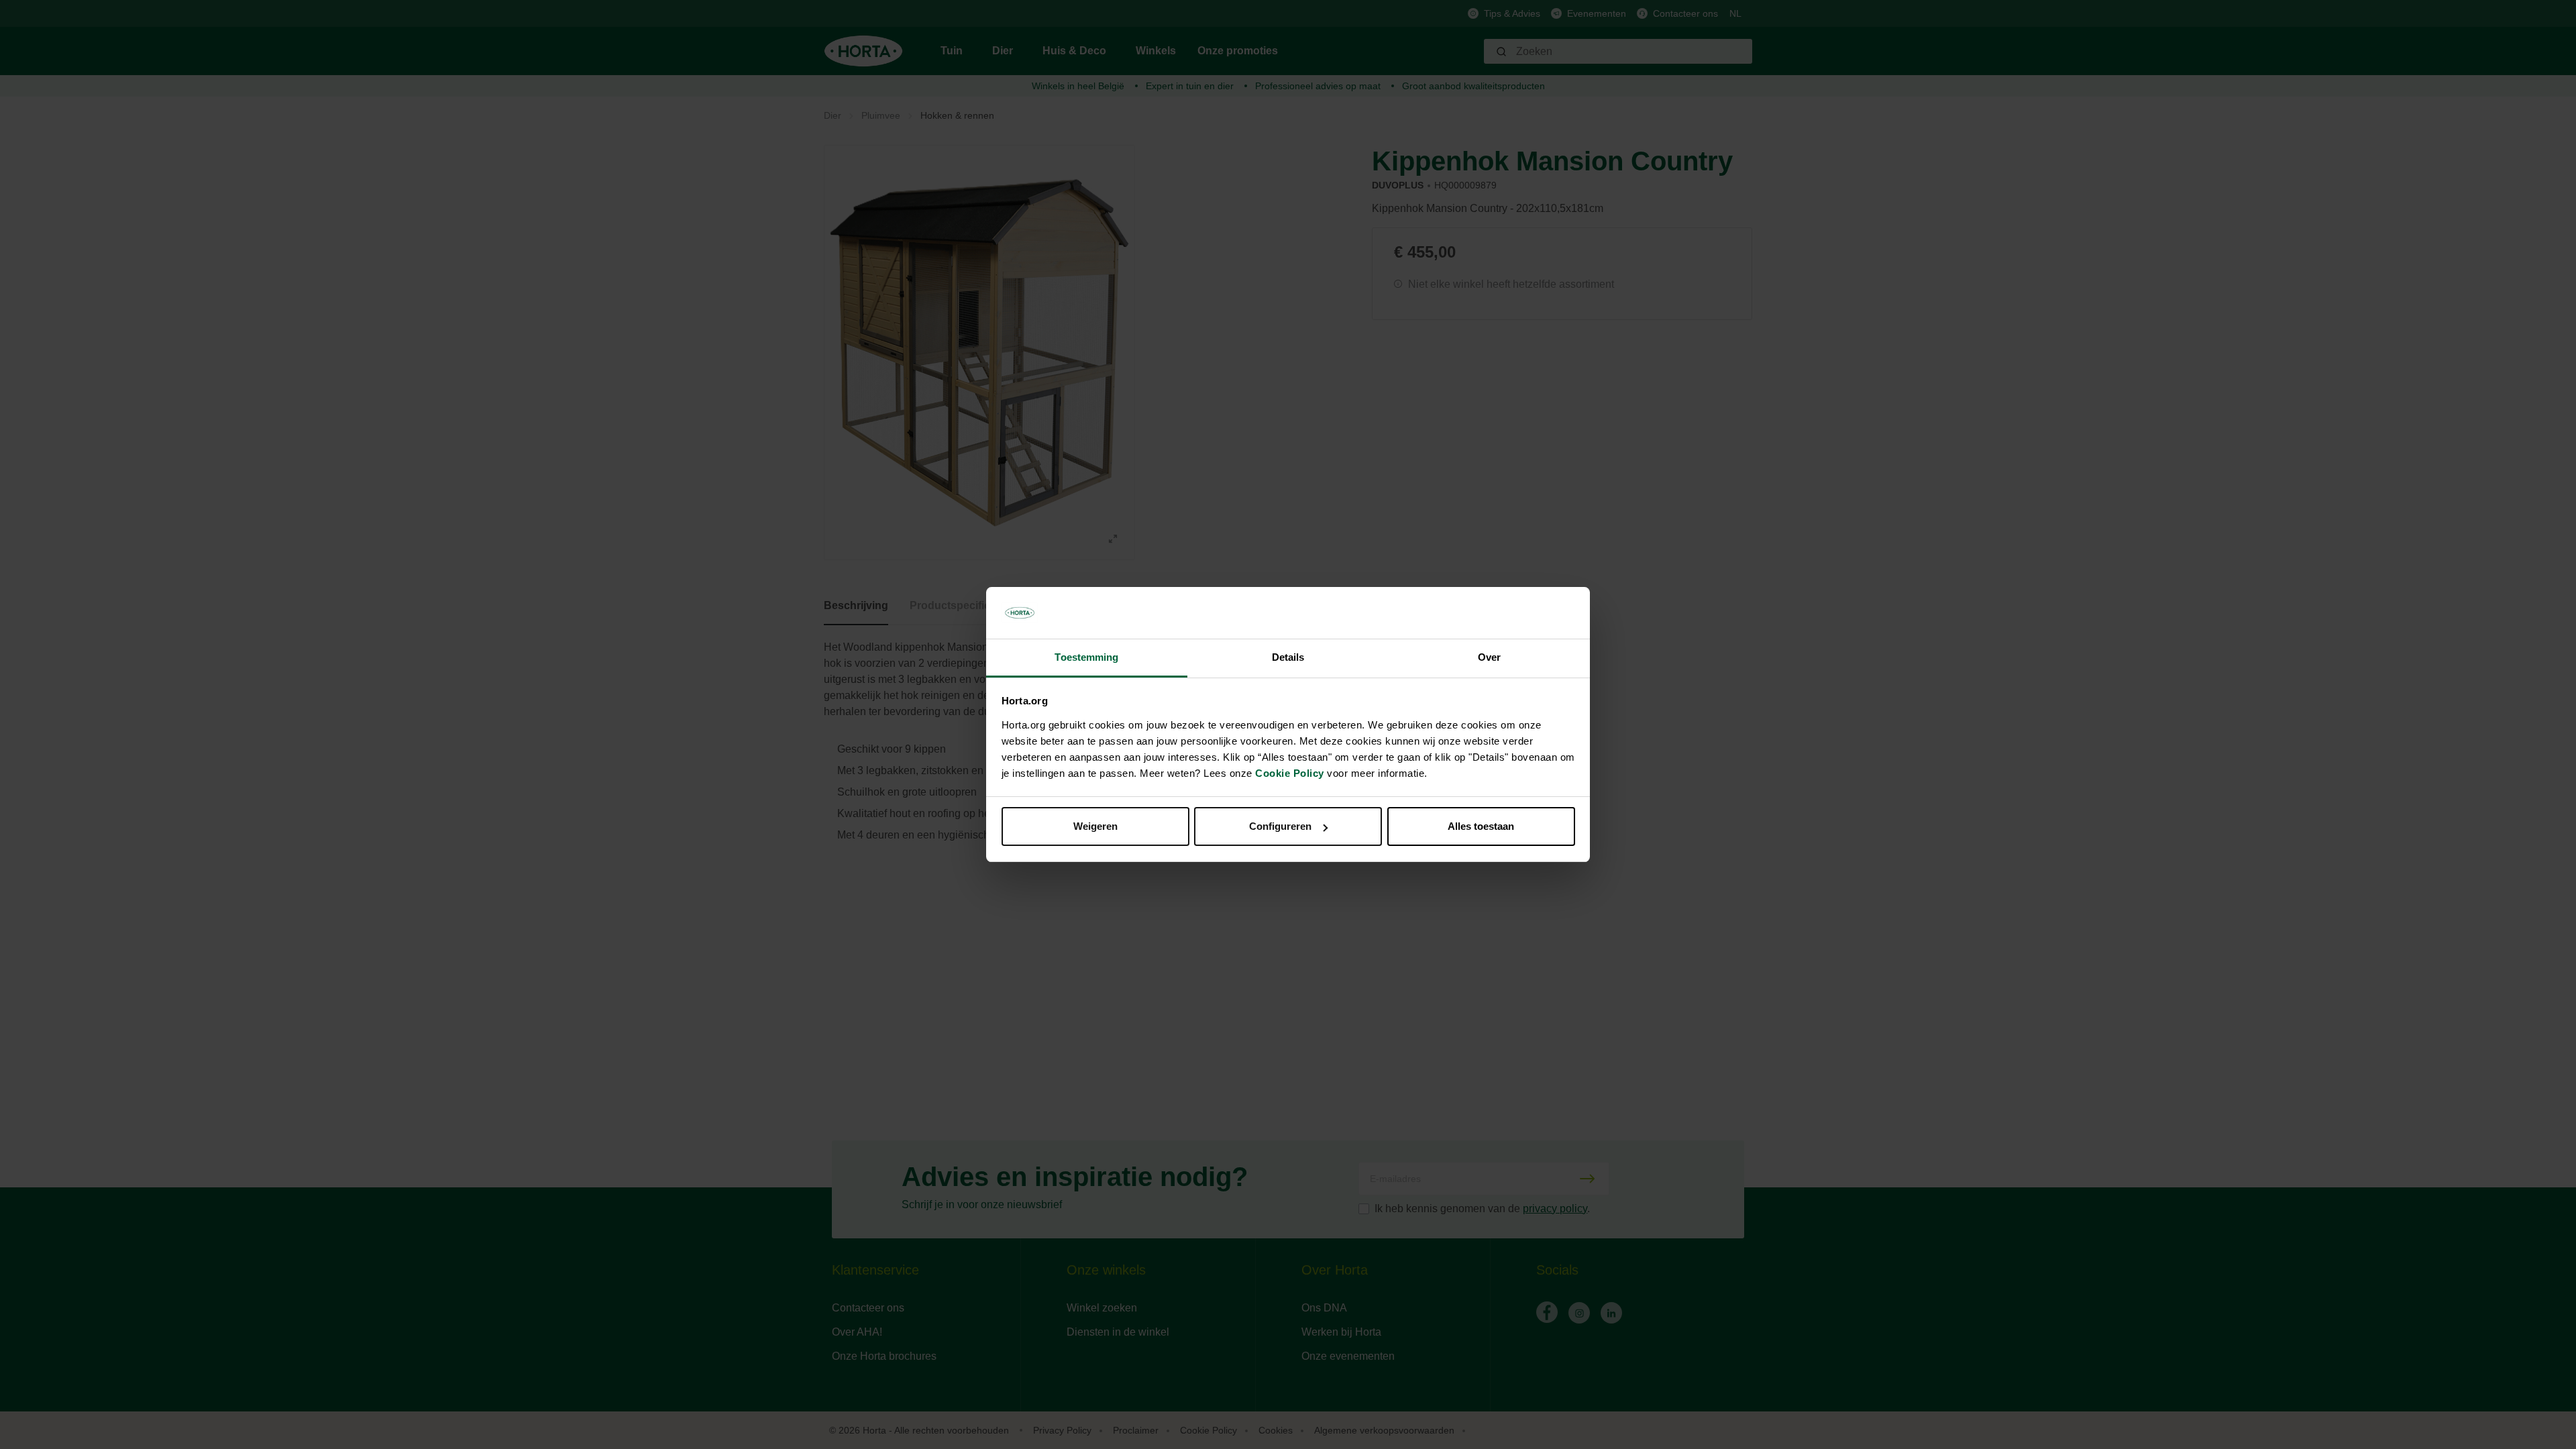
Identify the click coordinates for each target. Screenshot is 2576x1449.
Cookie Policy (1290, 773)
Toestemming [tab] (1086, 657)
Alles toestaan (1481, 826)
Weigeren (1095, 826)
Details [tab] (1288, 657)
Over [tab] (1489, 657)
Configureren (1280, 826)
